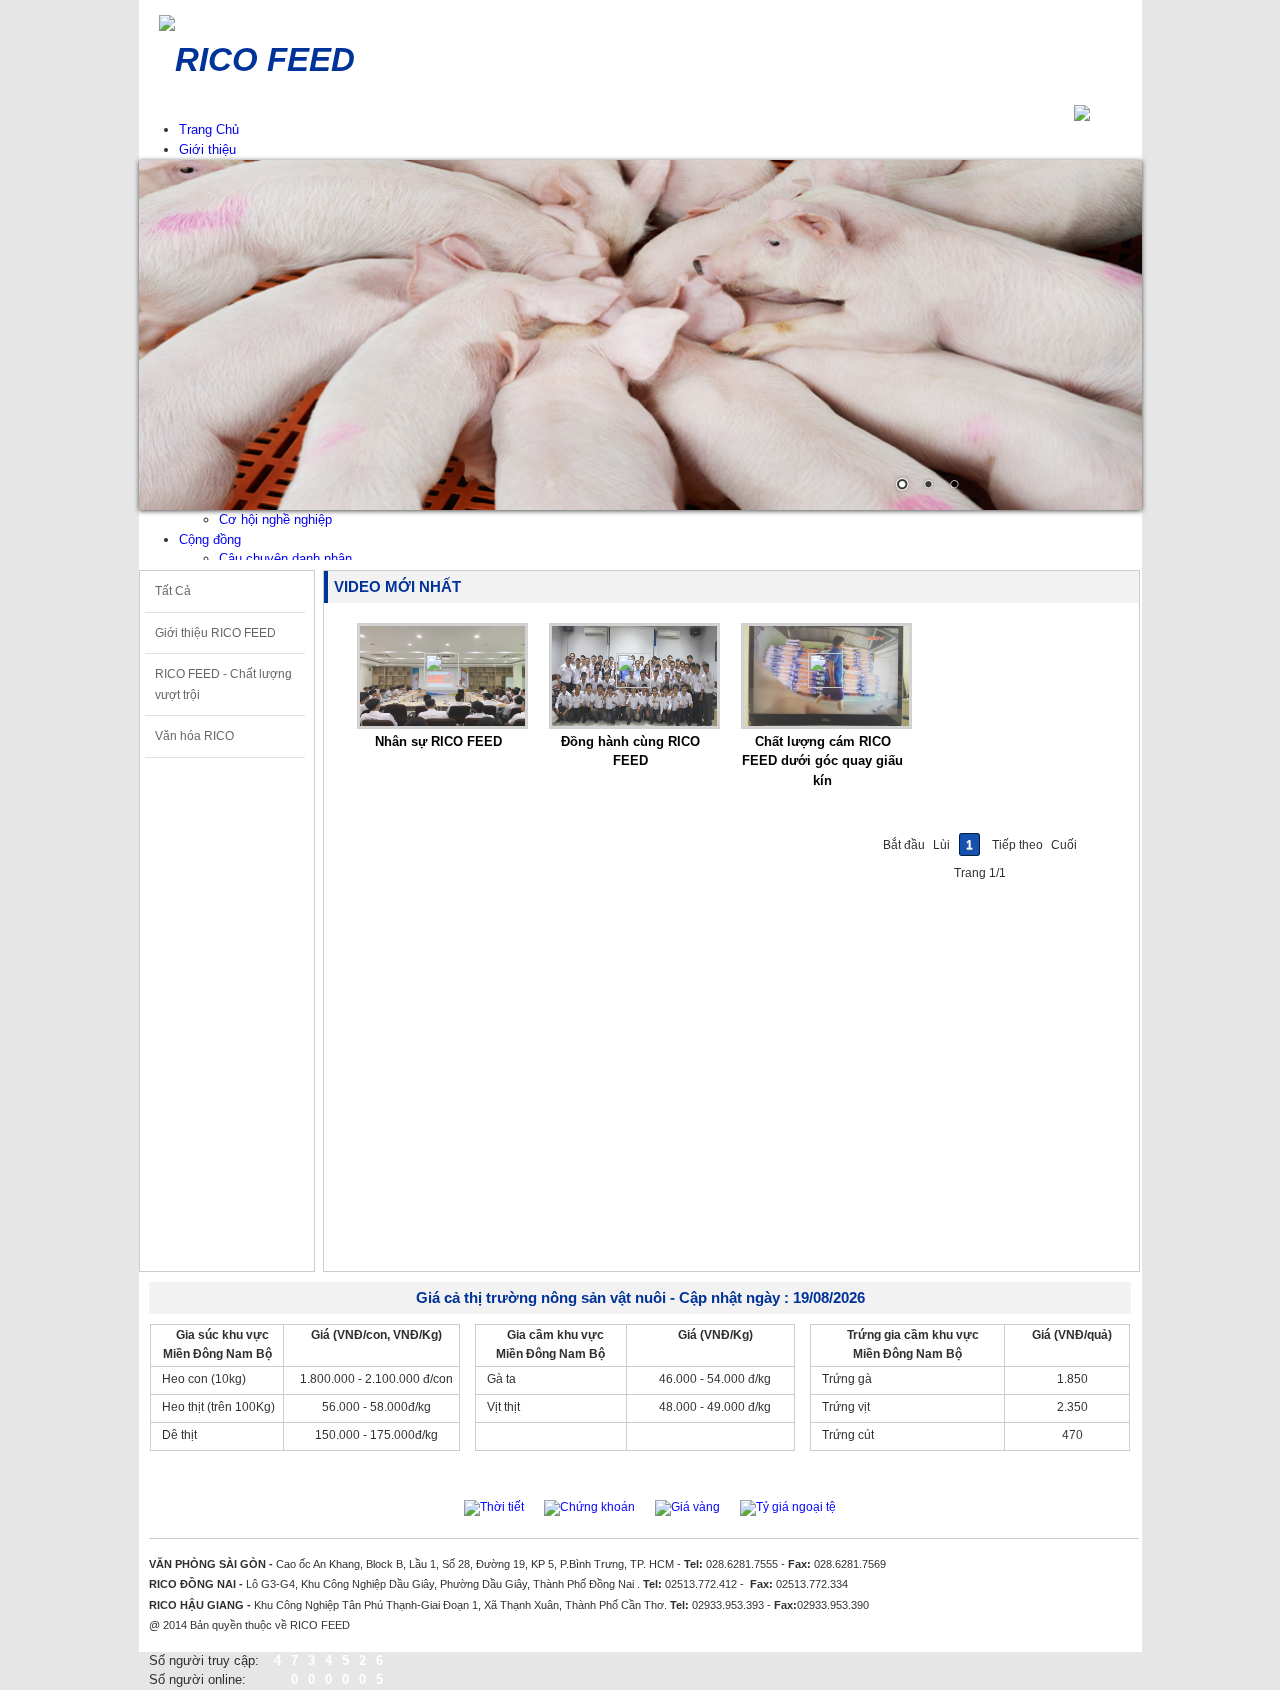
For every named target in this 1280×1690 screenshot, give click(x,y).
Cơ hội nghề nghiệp (275, 519)
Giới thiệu (207, 149)
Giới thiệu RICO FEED (215, 633)
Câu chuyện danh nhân (285, 558)
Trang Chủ (209, 129)
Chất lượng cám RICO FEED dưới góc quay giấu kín (822, 761)
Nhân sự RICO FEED (438, 741)
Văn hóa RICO (194, 736)
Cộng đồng (210, 539)
